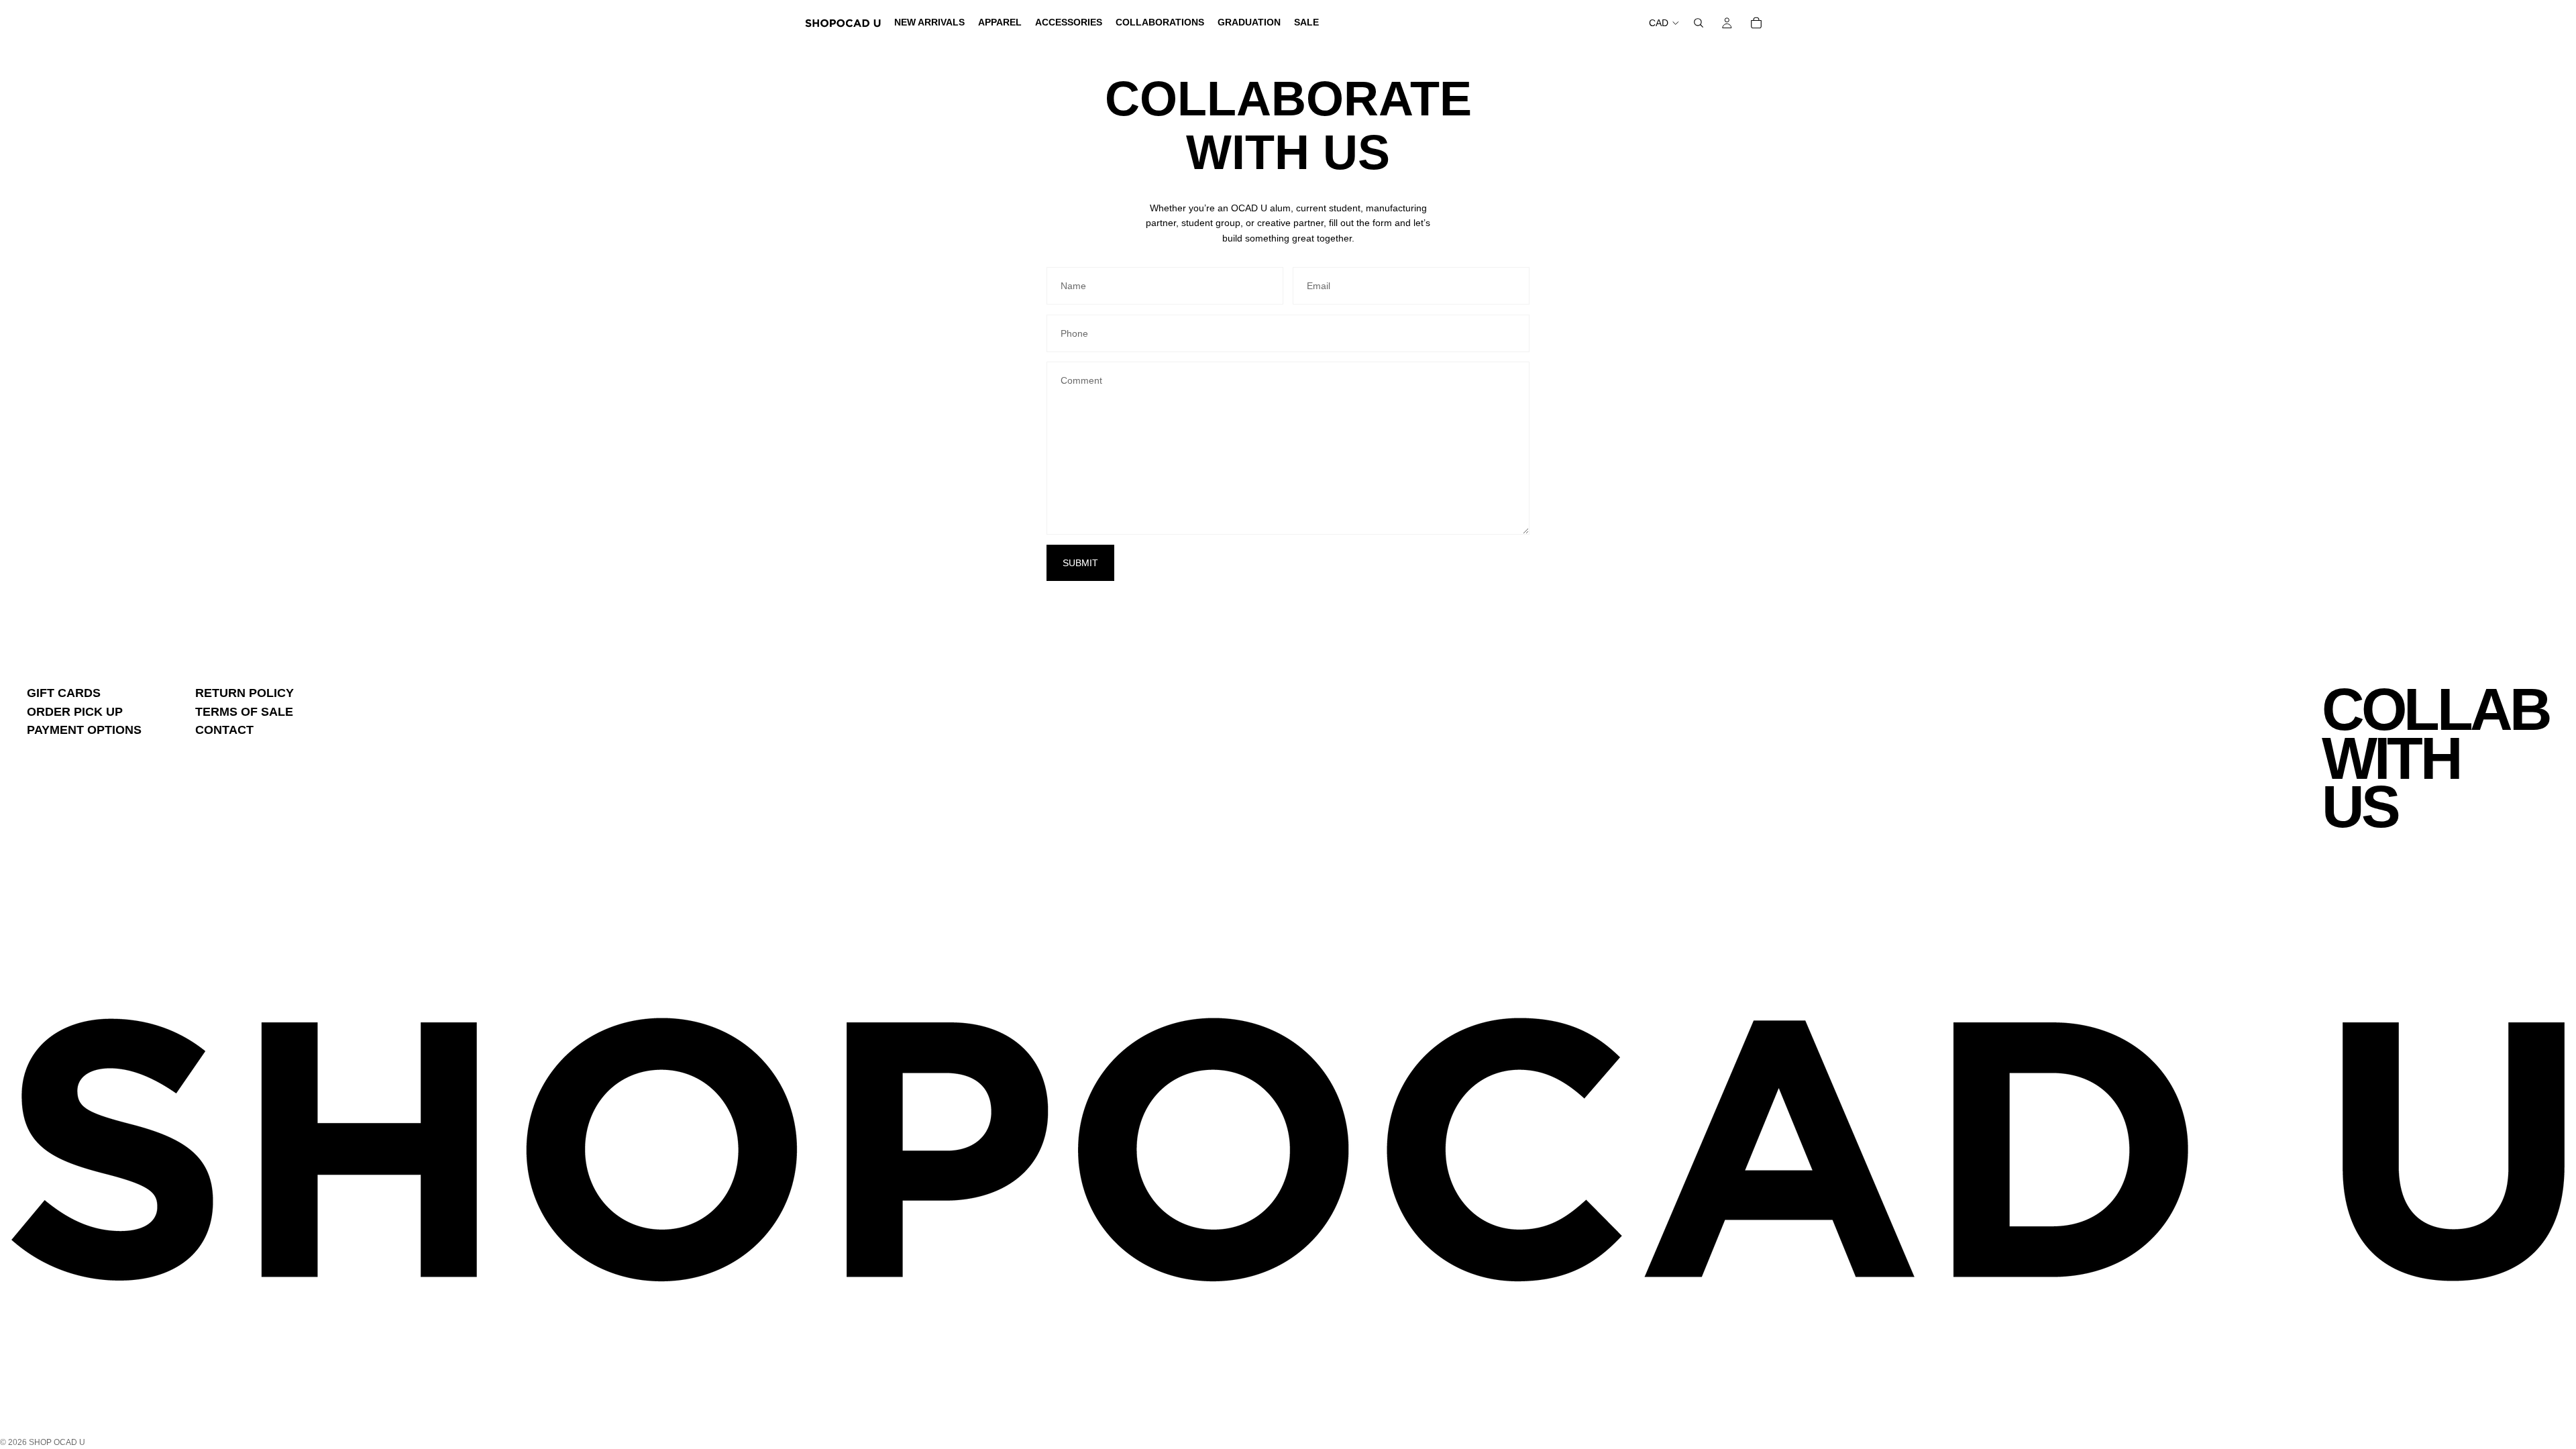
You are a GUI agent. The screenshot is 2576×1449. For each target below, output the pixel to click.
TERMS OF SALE (244, 712)
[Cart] (1756, 23)
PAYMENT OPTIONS (84, 730)
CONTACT (224, 730)
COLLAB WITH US (2435, 758)
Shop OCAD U (57, 1442)
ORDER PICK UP (75, 712)
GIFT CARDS (64, 693)
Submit (1080, 563)
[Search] (1699, 23)
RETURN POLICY (245, 693)
